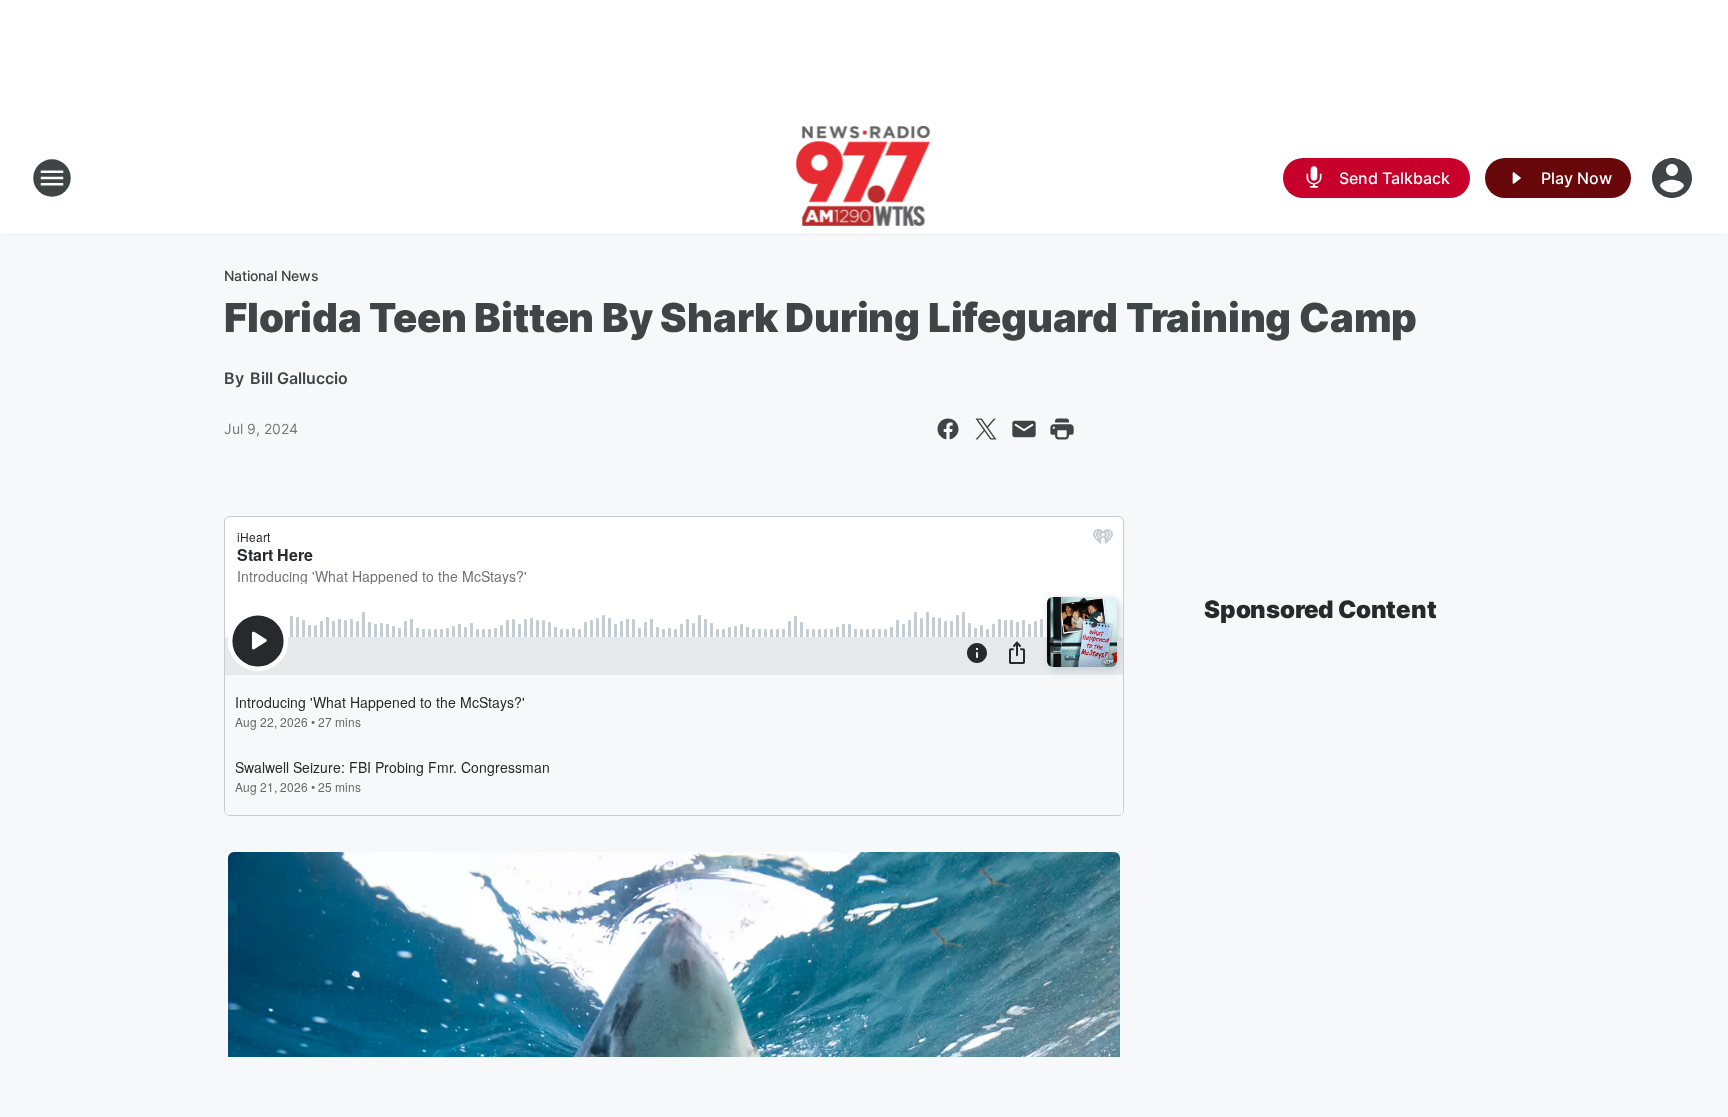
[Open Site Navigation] (52, 178)
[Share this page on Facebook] (948, 429)
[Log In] (1674, 178)
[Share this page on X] (986, 429)
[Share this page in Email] (1024, 429)
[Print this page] (1062, 429)
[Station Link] (864, 178)
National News (271, 275)
